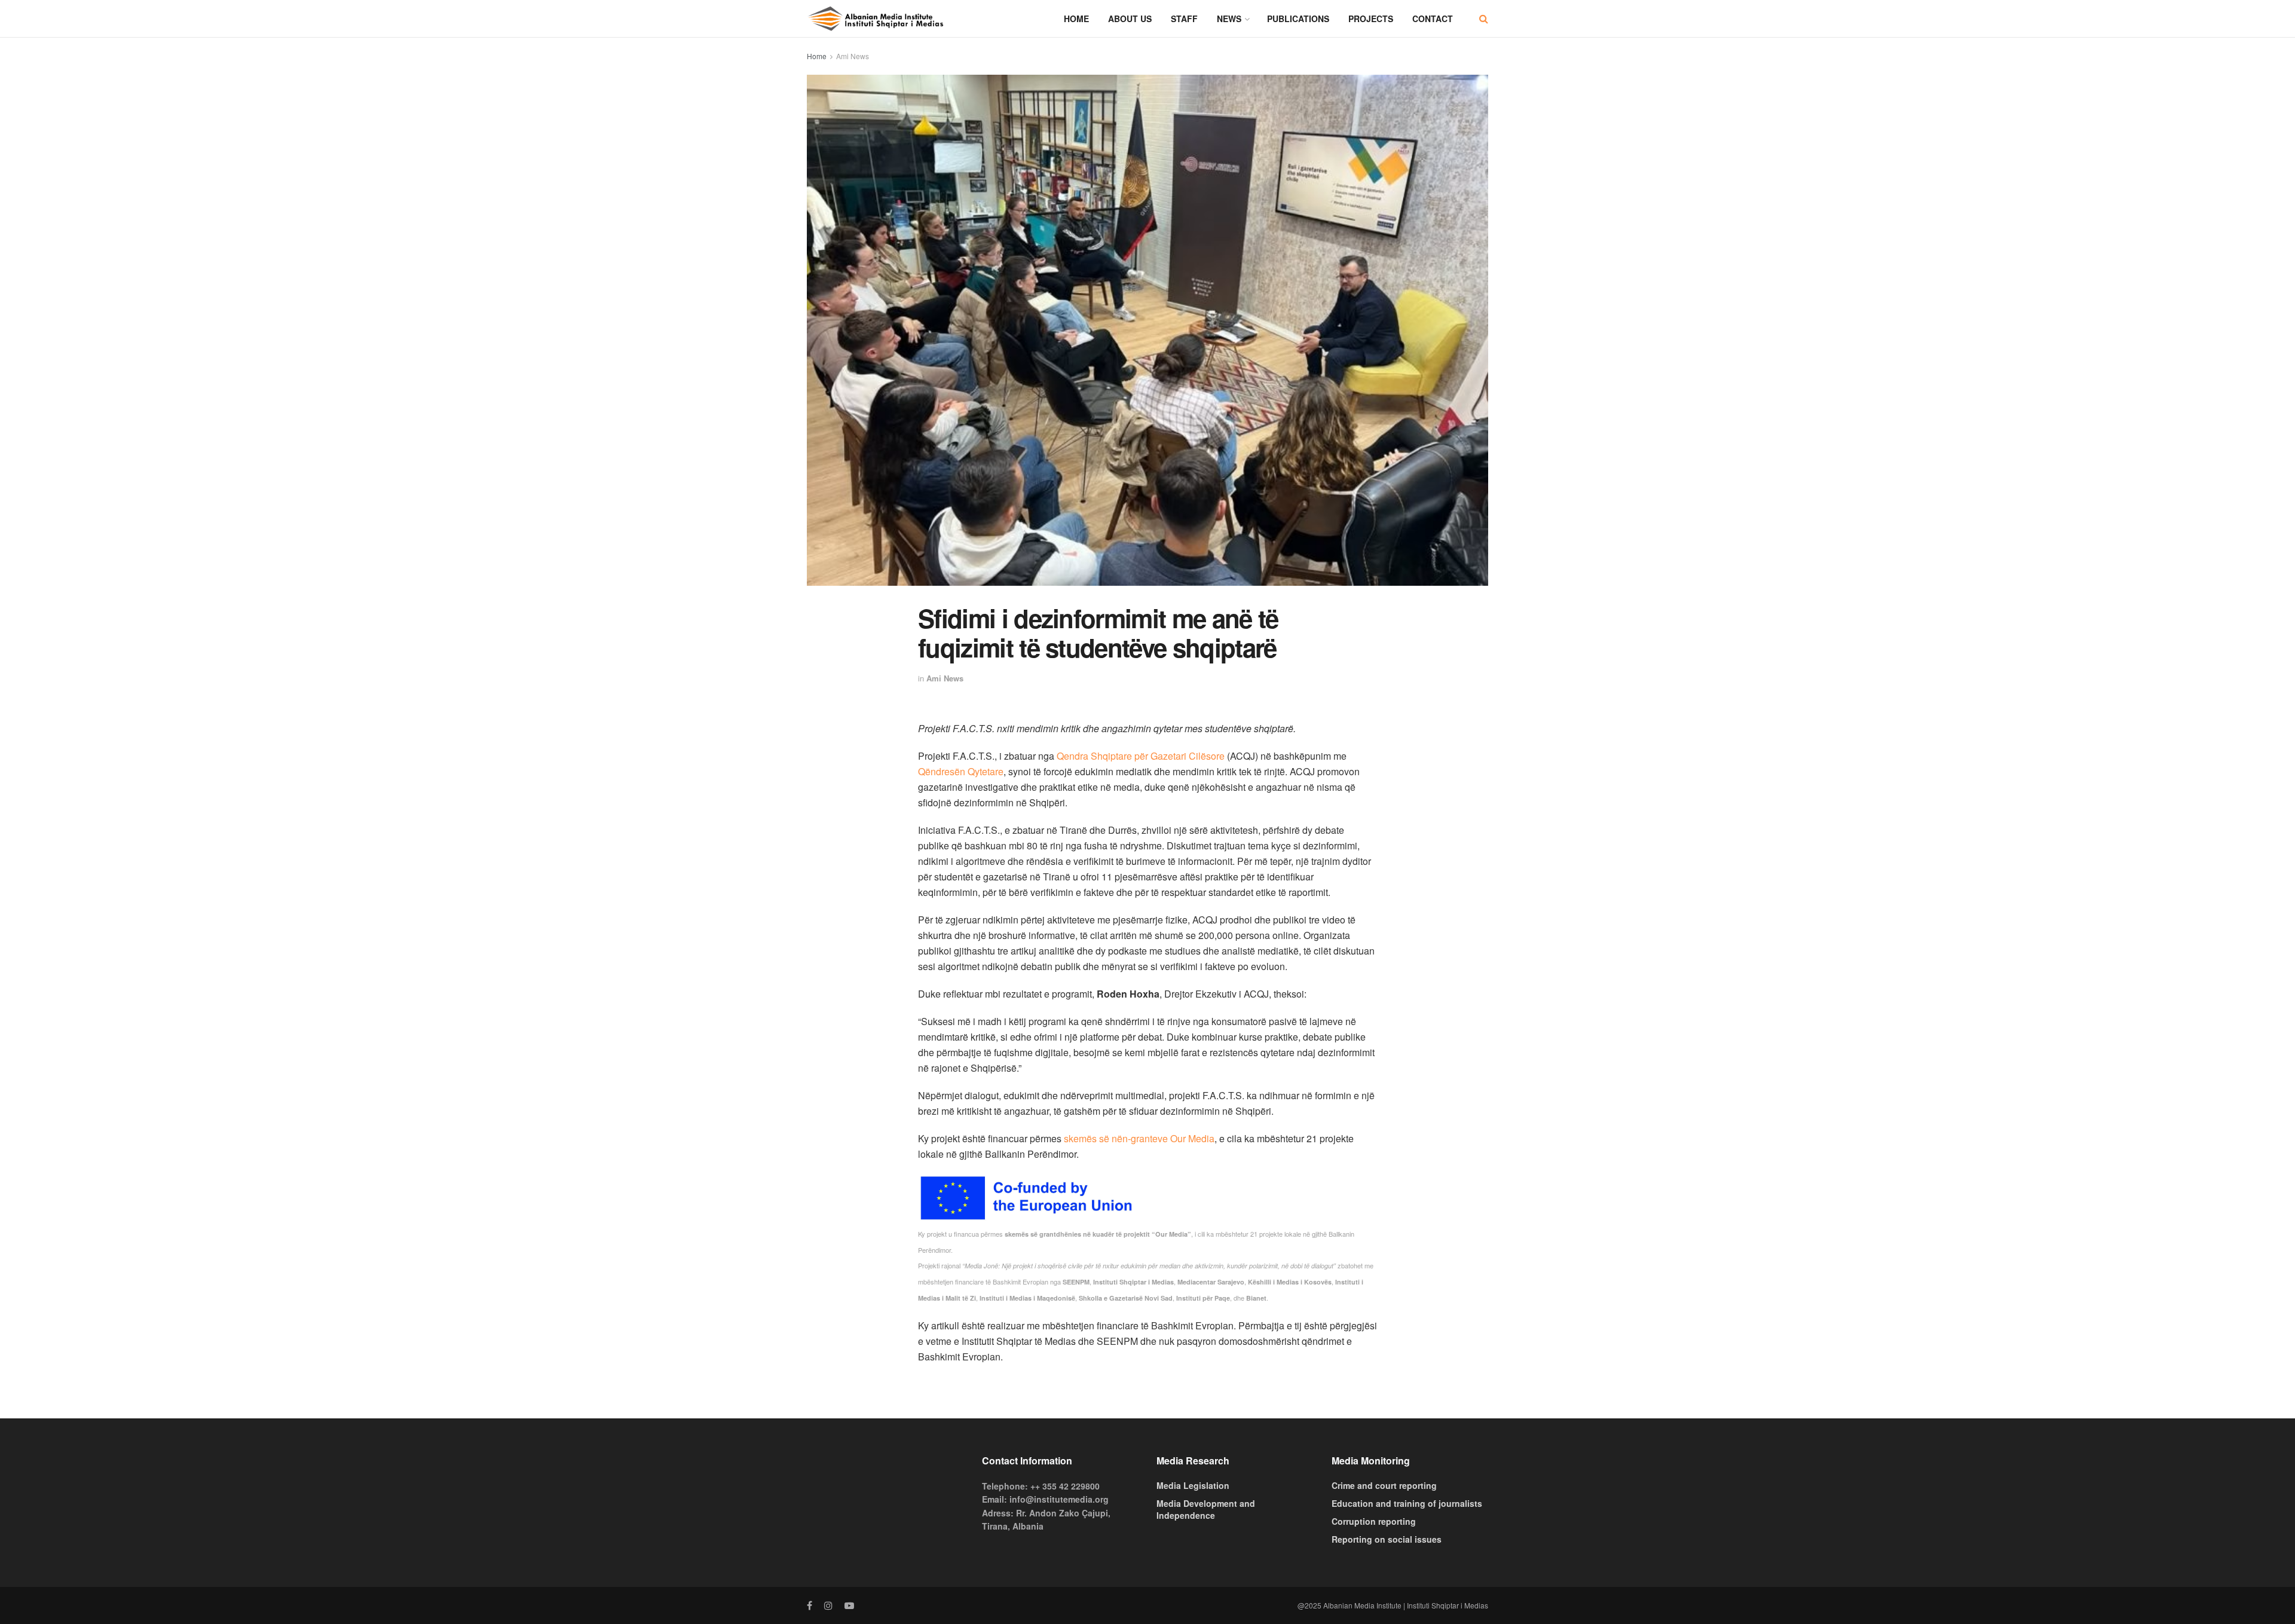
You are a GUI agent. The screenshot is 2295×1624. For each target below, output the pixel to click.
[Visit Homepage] (876, 19)
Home (1076, 19)
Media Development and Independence (1206, 1509)
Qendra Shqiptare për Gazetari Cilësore (1141, 756)
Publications (1298, 19)
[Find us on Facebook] (810, 1605)
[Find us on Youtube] (849, 1605)
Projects (1371, 19)
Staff (1184, 19)
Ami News (853, 56)
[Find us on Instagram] (828, 1605)
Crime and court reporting (1384, 1485)
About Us (1130, 19)
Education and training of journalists (1407, 1503)
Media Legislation (1193, 1485)
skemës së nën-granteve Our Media (1139, 1138)
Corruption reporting (1374, 1521)
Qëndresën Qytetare (961, 771)
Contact (1433, 19)
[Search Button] (1484, 19)
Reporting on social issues (1387, 1539)
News (1229, 19)
